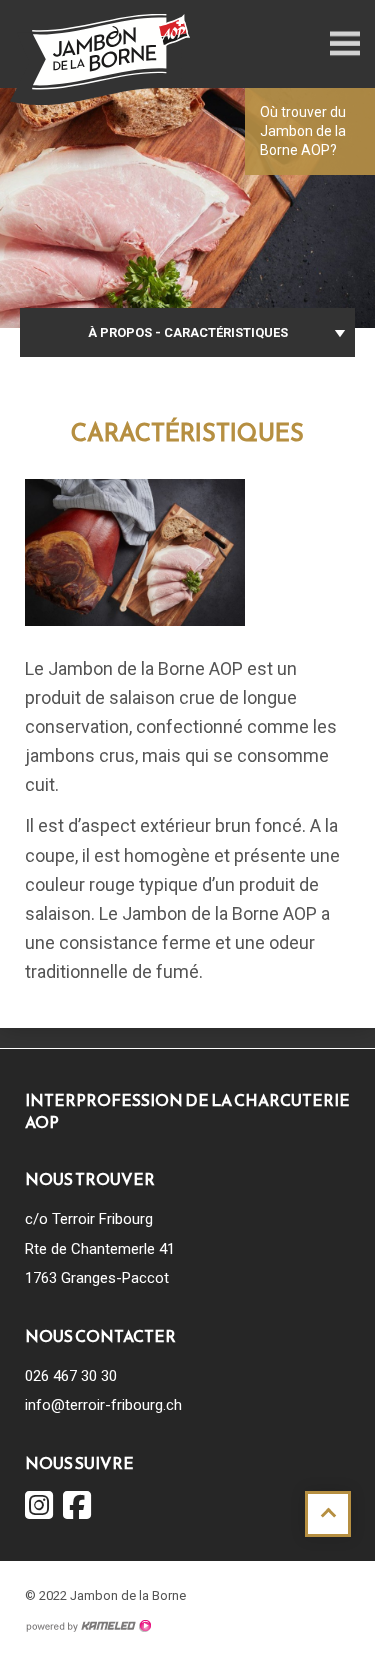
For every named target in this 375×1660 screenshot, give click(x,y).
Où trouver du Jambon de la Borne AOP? (303, 131)
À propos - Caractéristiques (188, 332)
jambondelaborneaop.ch (100, 59)
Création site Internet (88, 1626)
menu (345, 44)
